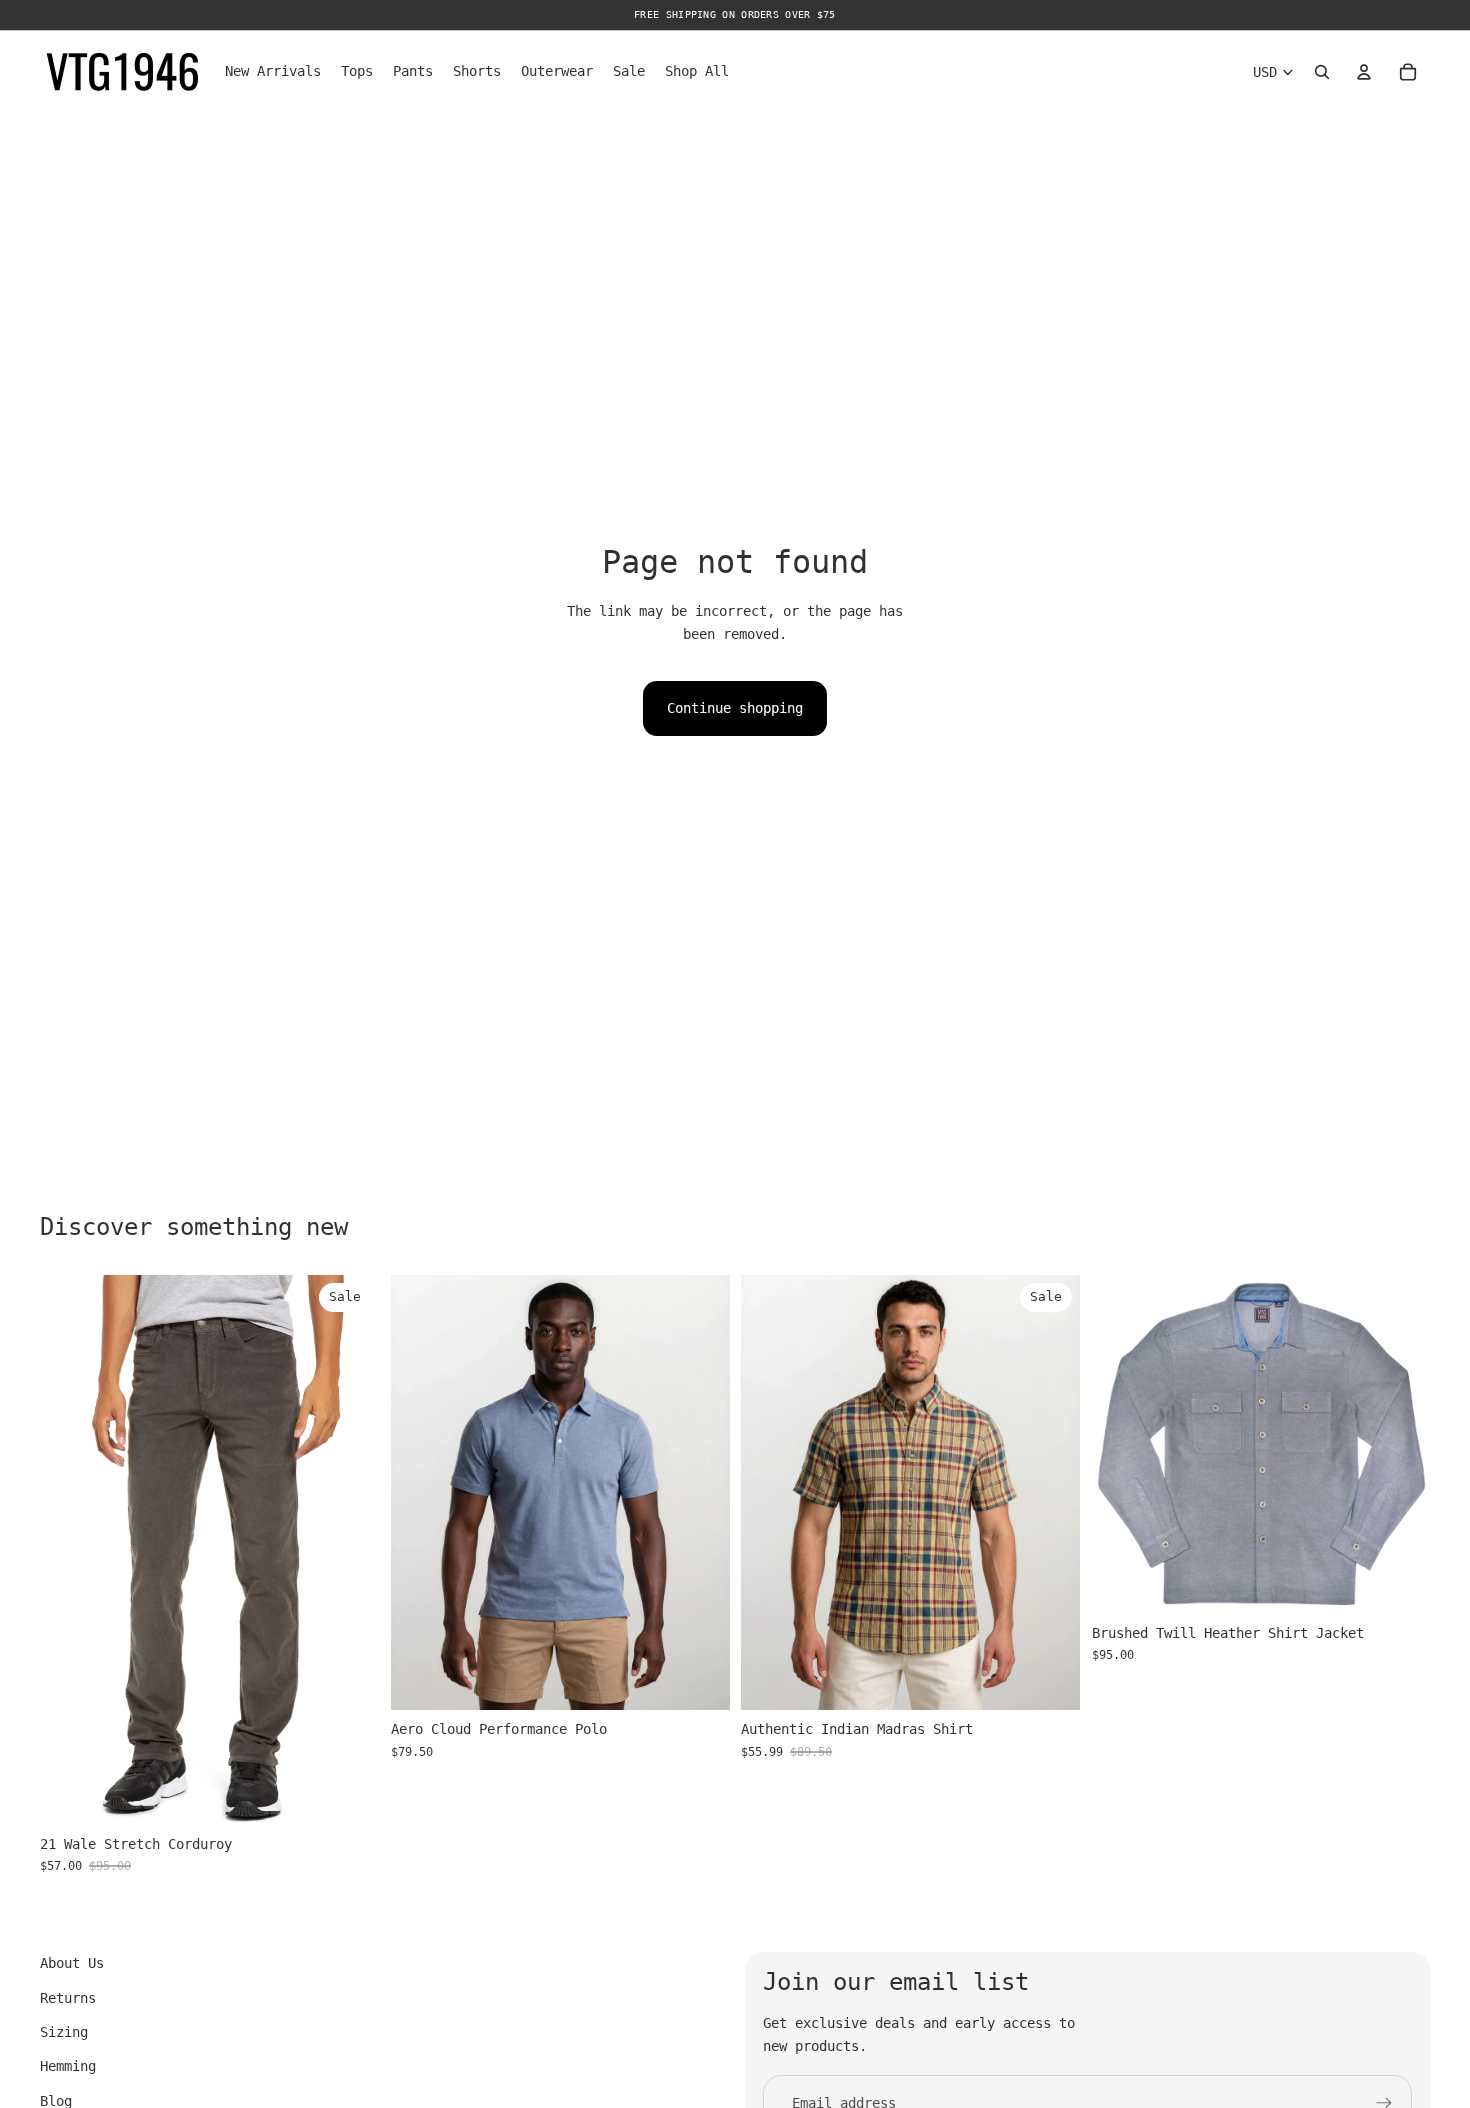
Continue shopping (735, 708)
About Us (72, 1963)
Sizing (64, 2032)
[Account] (1364, 72)
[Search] (1322, 72)
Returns (68, 1998)
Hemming (68, 2066)
